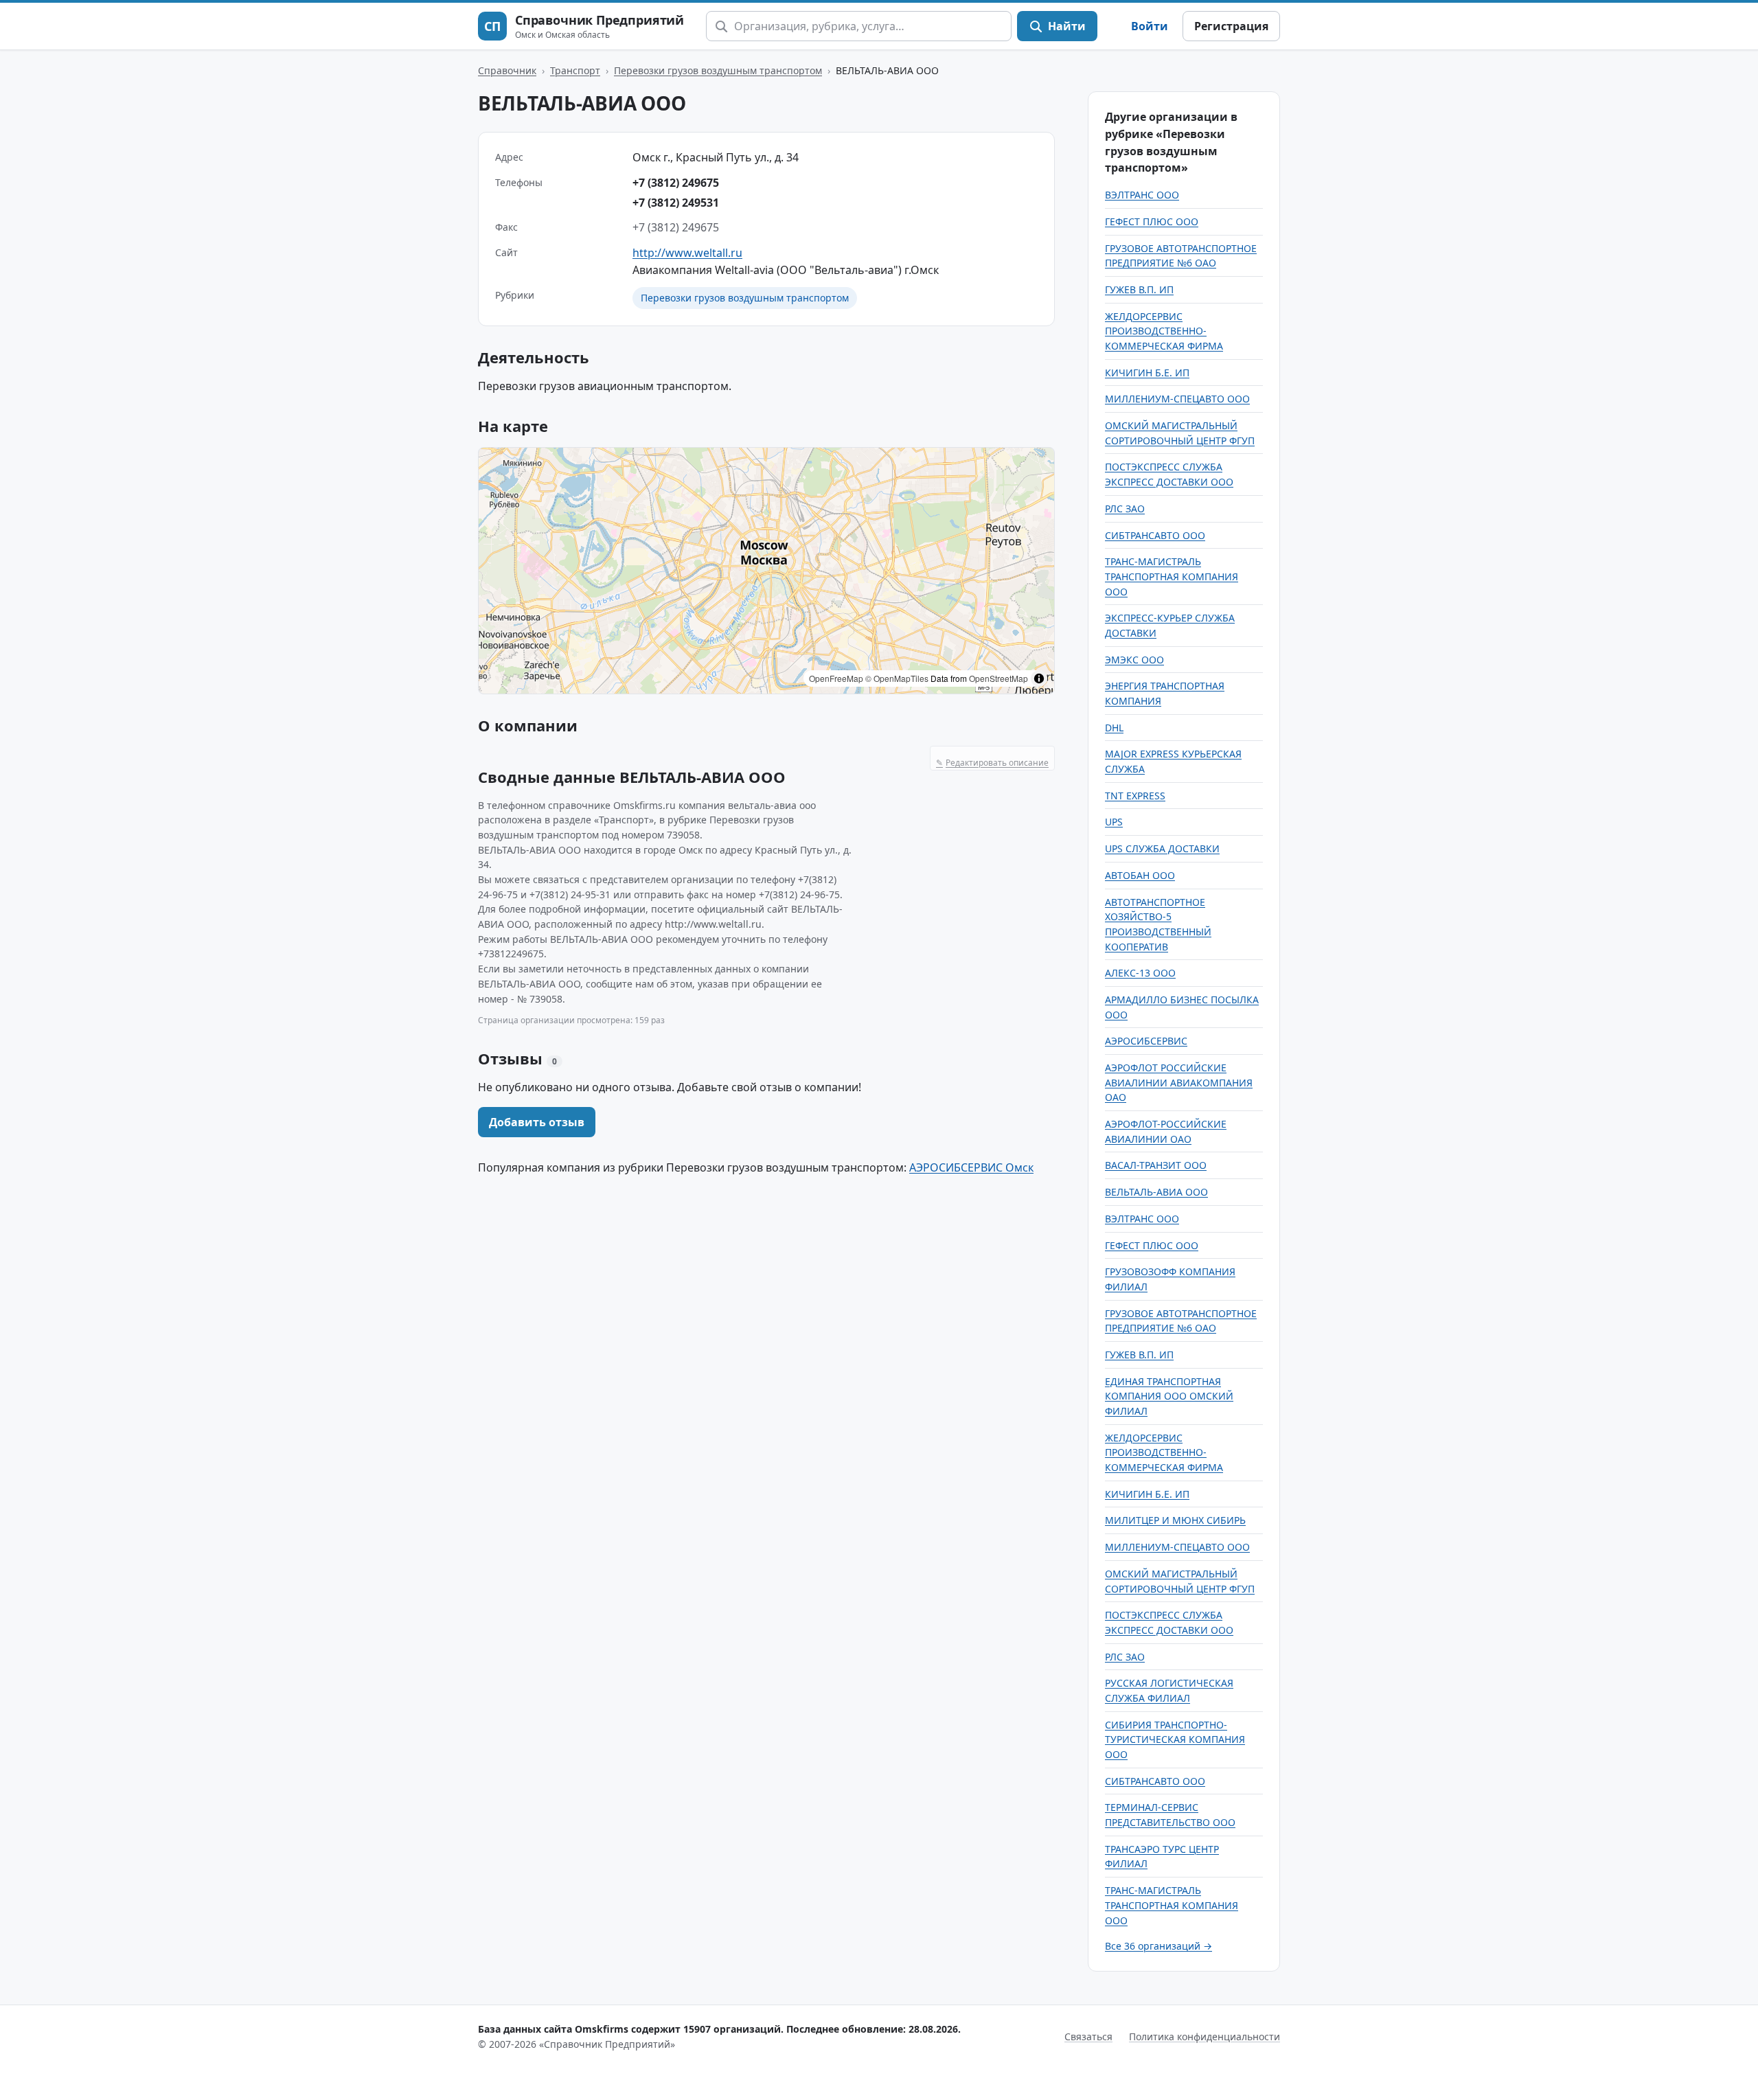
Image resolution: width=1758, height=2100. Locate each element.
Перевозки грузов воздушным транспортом (718, 70)
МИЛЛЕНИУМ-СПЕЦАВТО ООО (1177, 399)
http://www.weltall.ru (687, 253)
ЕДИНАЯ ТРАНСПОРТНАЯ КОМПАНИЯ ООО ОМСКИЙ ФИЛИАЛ (1169, 1396)
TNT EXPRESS (1135, 796)
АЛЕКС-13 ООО (1140, 973)
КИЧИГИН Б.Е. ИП (1147, 373)
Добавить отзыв (537, 1122)
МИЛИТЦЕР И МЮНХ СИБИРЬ (1175, 1520)
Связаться (1088, 2036)
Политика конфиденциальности (1205, 2036)
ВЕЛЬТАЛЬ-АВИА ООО (1156, 1192)
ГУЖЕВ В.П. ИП (1139, 289)
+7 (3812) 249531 (676, 203)
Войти (1150, 26)
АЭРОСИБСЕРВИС (1146, 1041)
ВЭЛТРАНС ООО (1142, 195)
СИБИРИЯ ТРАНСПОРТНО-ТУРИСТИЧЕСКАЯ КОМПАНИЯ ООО (1175, 1739)
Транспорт (575, 70)
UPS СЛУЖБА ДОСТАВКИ (1162, 848)
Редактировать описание (992, 763)
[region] (766, 571)
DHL (1114, 728)
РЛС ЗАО (1125, 509)
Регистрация (1231, 26)
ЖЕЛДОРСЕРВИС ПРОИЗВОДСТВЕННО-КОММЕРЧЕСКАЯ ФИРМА (1164, 331)
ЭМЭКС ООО (1134, 660)
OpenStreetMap (998, 678)
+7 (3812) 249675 (676, 183)
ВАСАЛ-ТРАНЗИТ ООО (1156, 1165)
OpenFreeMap (836, 678)
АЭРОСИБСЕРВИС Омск (971, 1167)
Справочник (507, 70)
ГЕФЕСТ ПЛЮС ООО (1152, 221)
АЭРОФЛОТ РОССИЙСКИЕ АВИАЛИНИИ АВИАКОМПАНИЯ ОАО (1179, 1082)
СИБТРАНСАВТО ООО (1155, 535)
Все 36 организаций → (1158, 1946)
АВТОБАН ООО (1140, 875)
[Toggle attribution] (1039, 678)
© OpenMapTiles (897, 678)
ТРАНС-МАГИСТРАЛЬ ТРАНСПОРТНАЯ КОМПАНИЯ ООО (1172, 576)
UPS (1114, 822)
